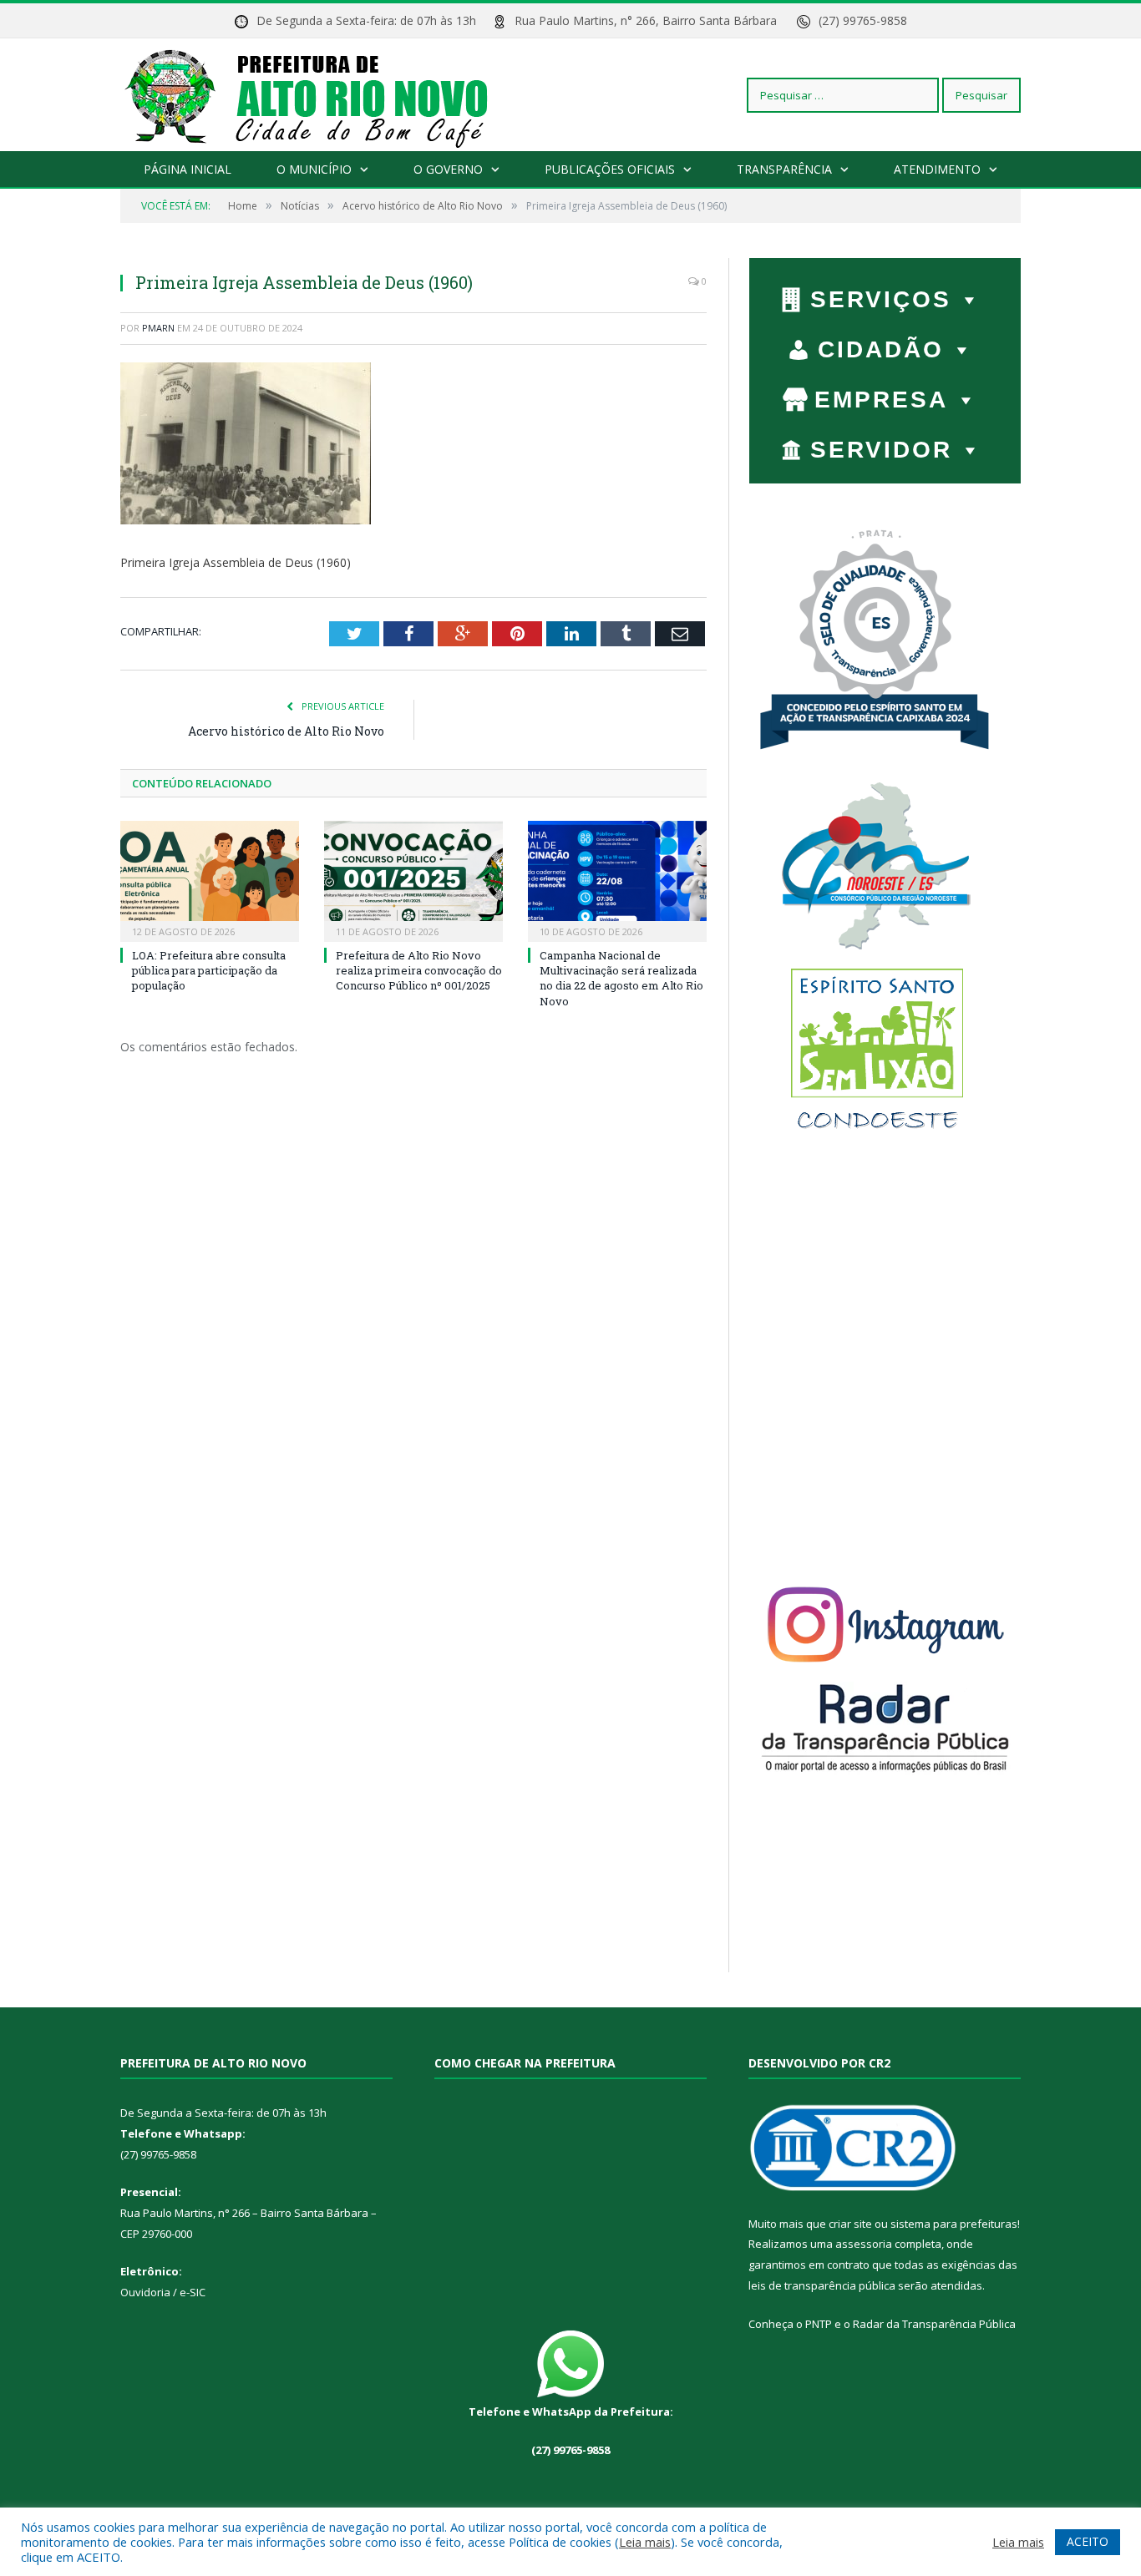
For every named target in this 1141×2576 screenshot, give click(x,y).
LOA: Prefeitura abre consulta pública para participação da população (209, 970)
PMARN (158, 328)
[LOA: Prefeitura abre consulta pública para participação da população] (210, 879)
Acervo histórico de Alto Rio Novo (286, 731)
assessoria (864, 2244)
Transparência (784, 169)
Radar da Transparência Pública (934, 2324)
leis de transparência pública (822, 2285)
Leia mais (645, 2542)
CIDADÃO (881, 349)
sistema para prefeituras (954, 2224)
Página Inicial (188, 169)
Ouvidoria (145, 2292)
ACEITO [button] (1088, 2541)
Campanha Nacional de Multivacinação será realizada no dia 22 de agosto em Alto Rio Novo (621, 978)
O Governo (448, 169)
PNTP (819, 2324)
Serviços (881, 299)
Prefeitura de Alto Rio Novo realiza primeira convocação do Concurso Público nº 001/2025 (419, 970)
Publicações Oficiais (610, 169)
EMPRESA (881, 400)
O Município (314, 169)
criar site (850, 2224)
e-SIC (191, 2292)
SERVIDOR (881, 450)
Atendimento (937, 169)
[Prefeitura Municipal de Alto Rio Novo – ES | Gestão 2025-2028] (323, 95)
